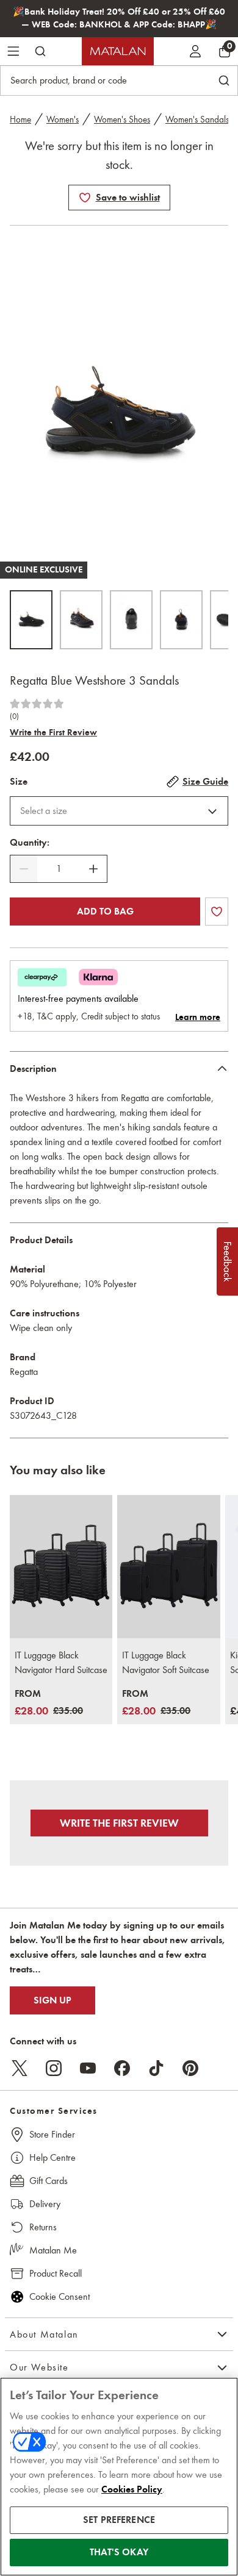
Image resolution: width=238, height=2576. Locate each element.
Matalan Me (53, 2250)
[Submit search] (40, 51)
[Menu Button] (13, 51)
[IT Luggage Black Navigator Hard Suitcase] (61, 1567)
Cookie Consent (60, 2296)
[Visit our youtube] (88, 2068)
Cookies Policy (132, 2489)
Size (19, 782)
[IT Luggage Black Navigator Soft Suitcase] (168, 1567)
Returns (43, 2227)
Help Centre (52, 2157)
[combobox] (119, 811)
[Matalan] (118, 51)
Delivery (45, 2204)
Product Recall (56, 2273)
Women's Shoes (122, 120)
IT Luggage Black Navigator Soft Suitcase (166, 1662)
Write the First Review (53, 732)
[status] (59, 869)
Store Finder (52, 2134)
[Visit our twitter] (20, 2068)
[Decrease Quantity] (24, 869)
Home (20, 120)
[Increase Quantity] (93, 869)
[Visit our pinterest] (190, 2068)
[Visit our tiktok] (156, 2068)
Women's (63, 120)
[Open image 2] (81, 620)
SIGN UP (52, 2000)
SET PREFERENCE (119, 2520)
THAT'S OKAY (119, 2552)
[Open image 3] (131, 620)
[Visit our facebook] (122, 2068)
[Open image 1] (31, 620)
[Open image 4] (181, 620)
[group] (49, 1703)
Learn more (198, 1017)
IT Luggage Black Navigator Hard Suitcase (61, 1662)
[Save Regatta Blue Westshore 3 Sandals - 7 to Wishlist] (85, 198)
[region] (119, 2477)
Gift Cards (49, 2181)
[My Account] (195, 51)
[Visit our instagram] (54, 2068)
